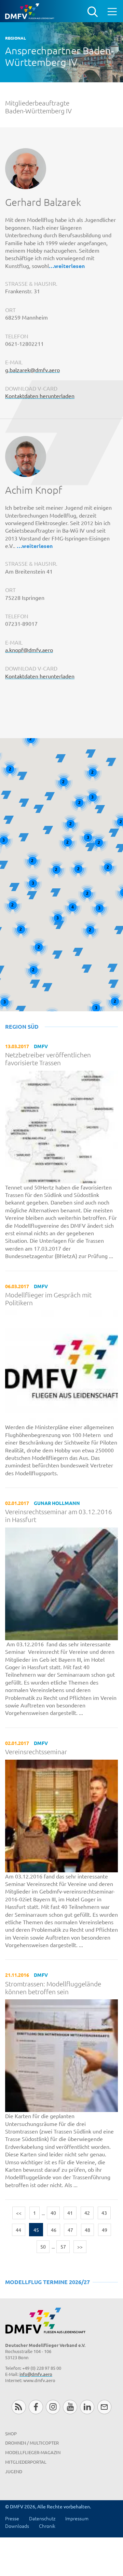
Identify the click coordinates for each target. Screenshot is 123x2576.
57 (63, 2247)
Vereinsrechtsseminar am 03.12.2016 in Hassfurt (59, 1516)
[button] (39, 809)
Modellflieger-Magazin (33, 2452)
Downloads (17, 2526)
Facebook (36, 2407)
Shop (11, 2433)
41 (70, 2213)
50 (43, 2247)
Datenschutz (42, 2518)
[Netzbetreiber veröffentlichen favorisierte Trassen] (61, 1126)
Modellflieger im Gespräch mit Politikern (48, 1299)
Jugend (14, 2471)
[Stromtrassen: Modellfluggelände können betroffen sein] (61, 2055)
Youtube (70, 2407)
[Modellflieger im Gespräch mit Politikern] (61, 1366)
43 (104, 2213)
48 (87, 2230)
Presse (12, 2518)
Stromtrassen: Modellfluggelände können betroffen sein (53, 1988)
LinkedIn (87, 2407)
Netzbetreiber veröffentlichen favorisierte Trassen (48, 1059)
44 (18, 2230)
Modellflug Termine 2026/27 (47, 2282)
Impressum (77, 2518)
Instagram (53, 2407)
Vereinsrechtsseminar (36, 1752)
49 (105, 2230)
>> (80, 2247)
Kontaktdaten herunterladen (40, 396)
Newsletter (104, 2407)
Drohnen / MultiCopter (32, 2443)
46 (54, 2230)
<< (19, 2213)
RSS (19, 2407)
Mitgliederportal (26, 2462)
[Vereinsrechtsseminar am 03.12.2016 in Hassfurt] (61, 1583)
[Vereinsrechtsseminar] (61, 1815)
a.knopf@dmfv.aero (29, 650)
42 (87, 2213)
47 (70, 2230)
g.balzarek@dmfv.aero (32, 370)
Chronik (47, 2526)
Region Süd (22, 1026)
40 (53, 2213)
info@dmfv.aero (36, 2374)
